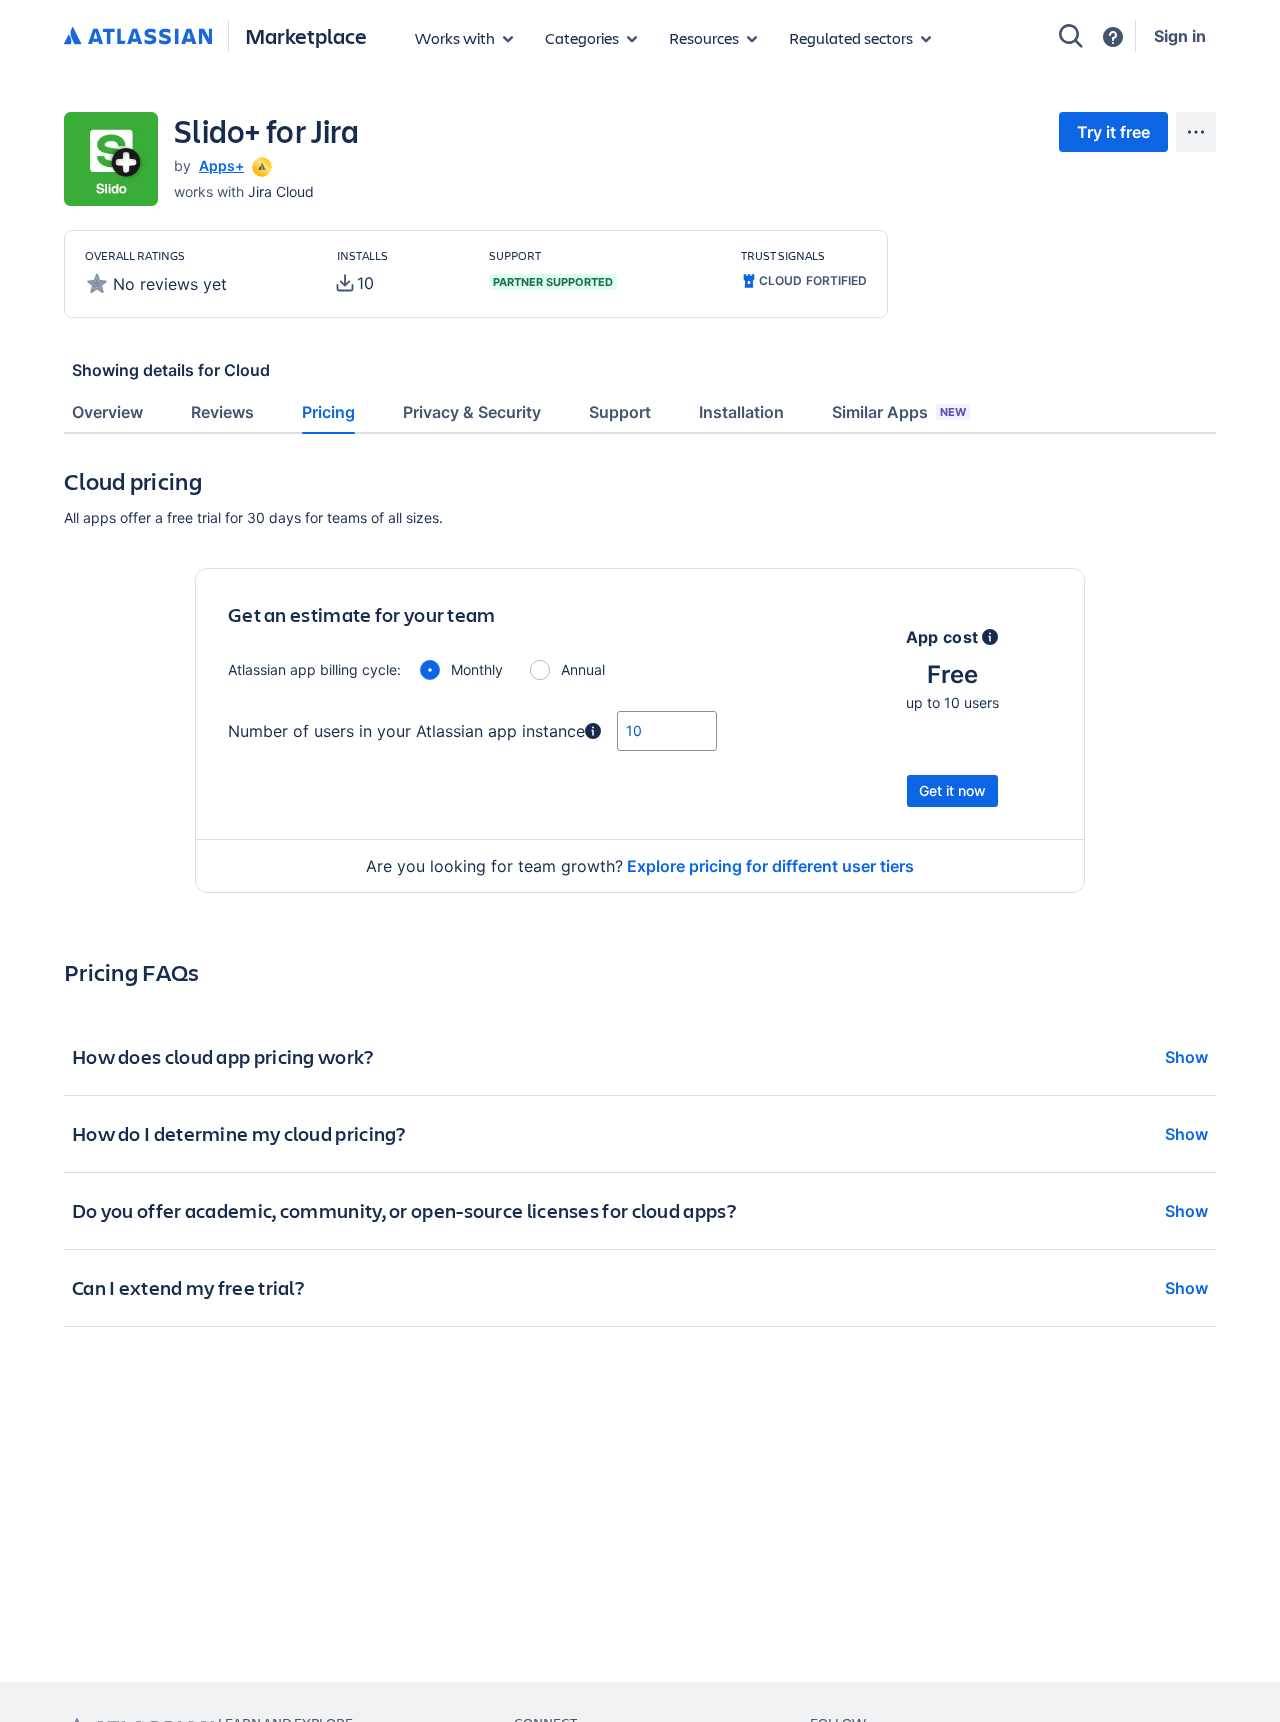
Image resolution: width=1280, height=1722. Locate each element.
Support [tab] (620, 412)
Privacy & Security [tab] (472, 412)
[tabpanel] (640, 912)
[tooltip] (260, 165)
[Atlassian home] (138, 37)
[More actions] (1196, 132)
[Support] (1113, 37)
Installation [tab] (741, 412)
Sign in (1180, 36)
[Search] (1071, 36)
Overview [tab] (107, 412)
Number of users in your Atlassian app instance (406, 731)
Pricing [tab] (328, 412)
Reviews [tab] (222, 412)
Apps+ (221, 165)
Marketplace (306, 35)
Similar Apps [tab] (899, 412)
